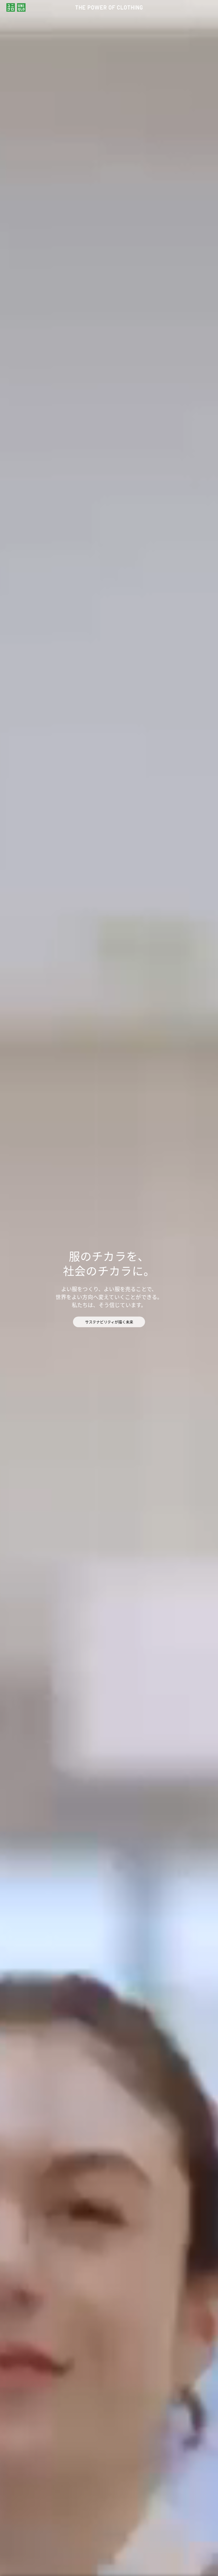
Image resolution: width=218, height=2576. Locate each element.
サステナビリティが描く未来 (109, 1322)
